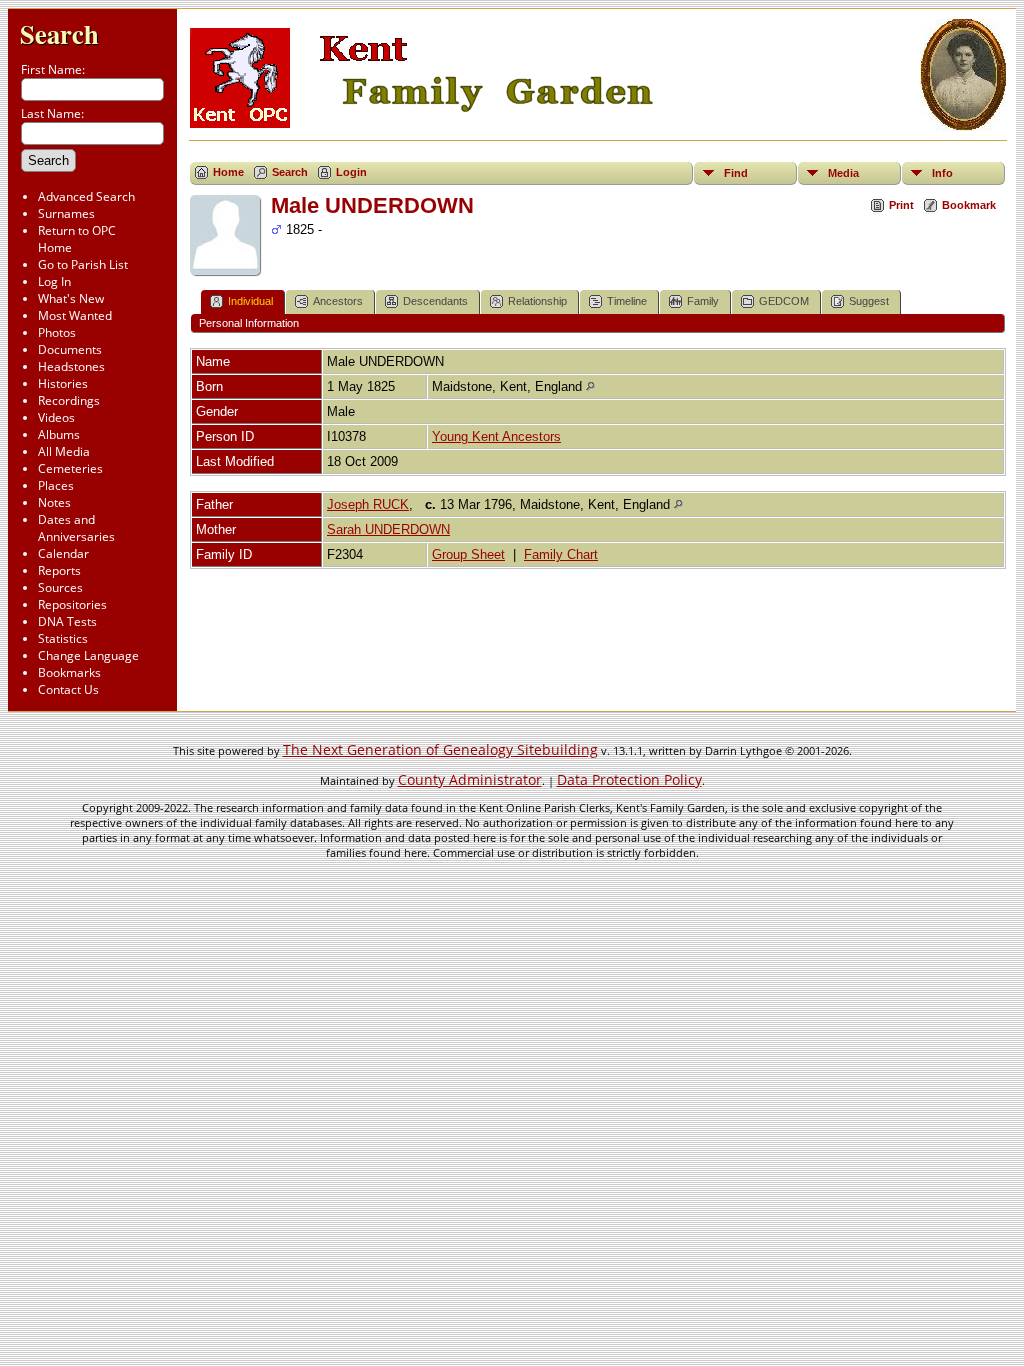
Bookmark (969, 205)
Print (901, 205)
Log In (54, 281)
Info (942, 173)
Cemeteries (70, 468)
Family (703, 301)
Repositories (72, 604)
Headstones (71, 366)
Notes (54, 502)
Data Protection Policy (629, 779)
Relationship (537, 301)
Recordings (69, 400)
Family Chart (561, 554)
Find (736, 173)
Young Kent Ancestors (496, 436)
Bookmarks (69, 672)
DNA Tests (67, 621)
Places (56, 485)
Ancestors (338, 301)
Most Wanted (75, 315)
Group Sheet (468, 554)
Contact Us (68, 689)
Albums (59, 434)
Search (59, 33)
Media (843, 173)
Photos (57, 332)
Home (228, 172)
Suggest (869, 301)
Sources (60, 587)
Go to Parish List (83, 264)
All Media (64, 451)
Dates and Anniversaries (76, 528)
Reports (59, 570)
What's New (71, 298)
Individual (250, 301)
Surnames (66, 213)
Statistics (63, 638)
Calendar (63, 553)
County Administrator (470, 779)
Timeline (627, 301)
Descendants (435, 301)
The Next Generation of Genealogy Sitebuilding (440, 749)
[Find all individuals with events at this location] (590, 386)
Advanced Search (86, 196)
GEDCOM (784, 301)
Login (351, 172)
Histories (63, 383)
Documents (70, 349)
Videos (56, 417)
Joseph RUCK (368, 504)
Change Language (88, 655)
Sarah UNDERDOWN (388, 529)
